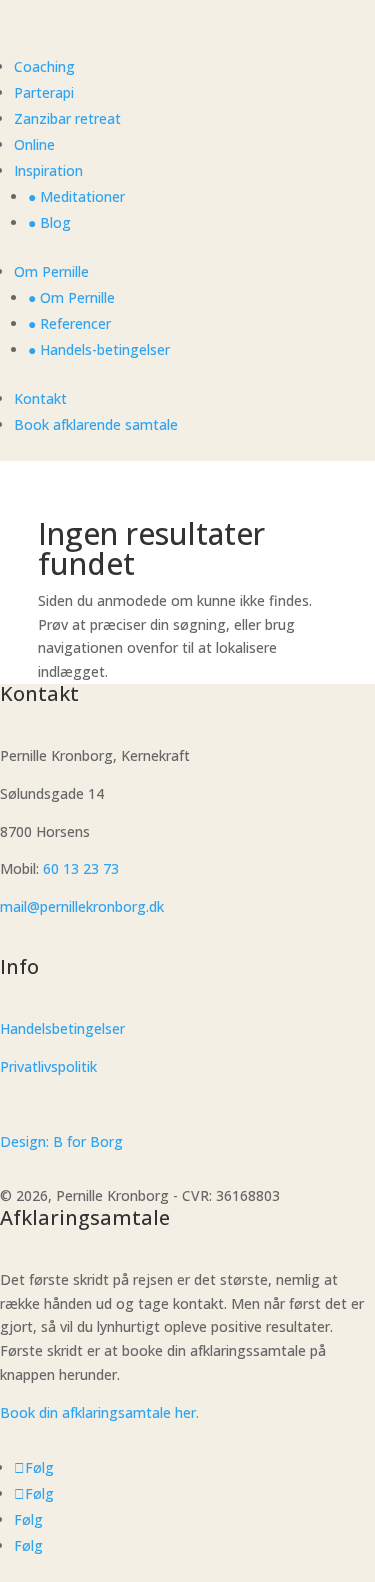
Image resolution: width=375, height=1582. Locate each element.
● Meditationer (76, 196)
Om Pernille (51, 271)
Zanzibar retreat (67, 118)
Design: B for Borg (61, 1141)
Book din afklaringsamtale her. (99, 1412)
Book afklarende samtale (96, 424)
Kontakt (40, 398)
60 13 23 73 (81, 868)
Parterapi (44, 92)
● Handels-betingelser (99, 349)
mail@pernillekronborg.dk (82, 906)
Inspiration (48, 170)
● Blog (49, 222)
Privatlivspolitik (48, 1066)
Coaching (44, 66)
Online (34, 144)
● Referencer (69, 323)
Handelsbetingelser (62, 1028)
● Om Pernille (71, 297)
